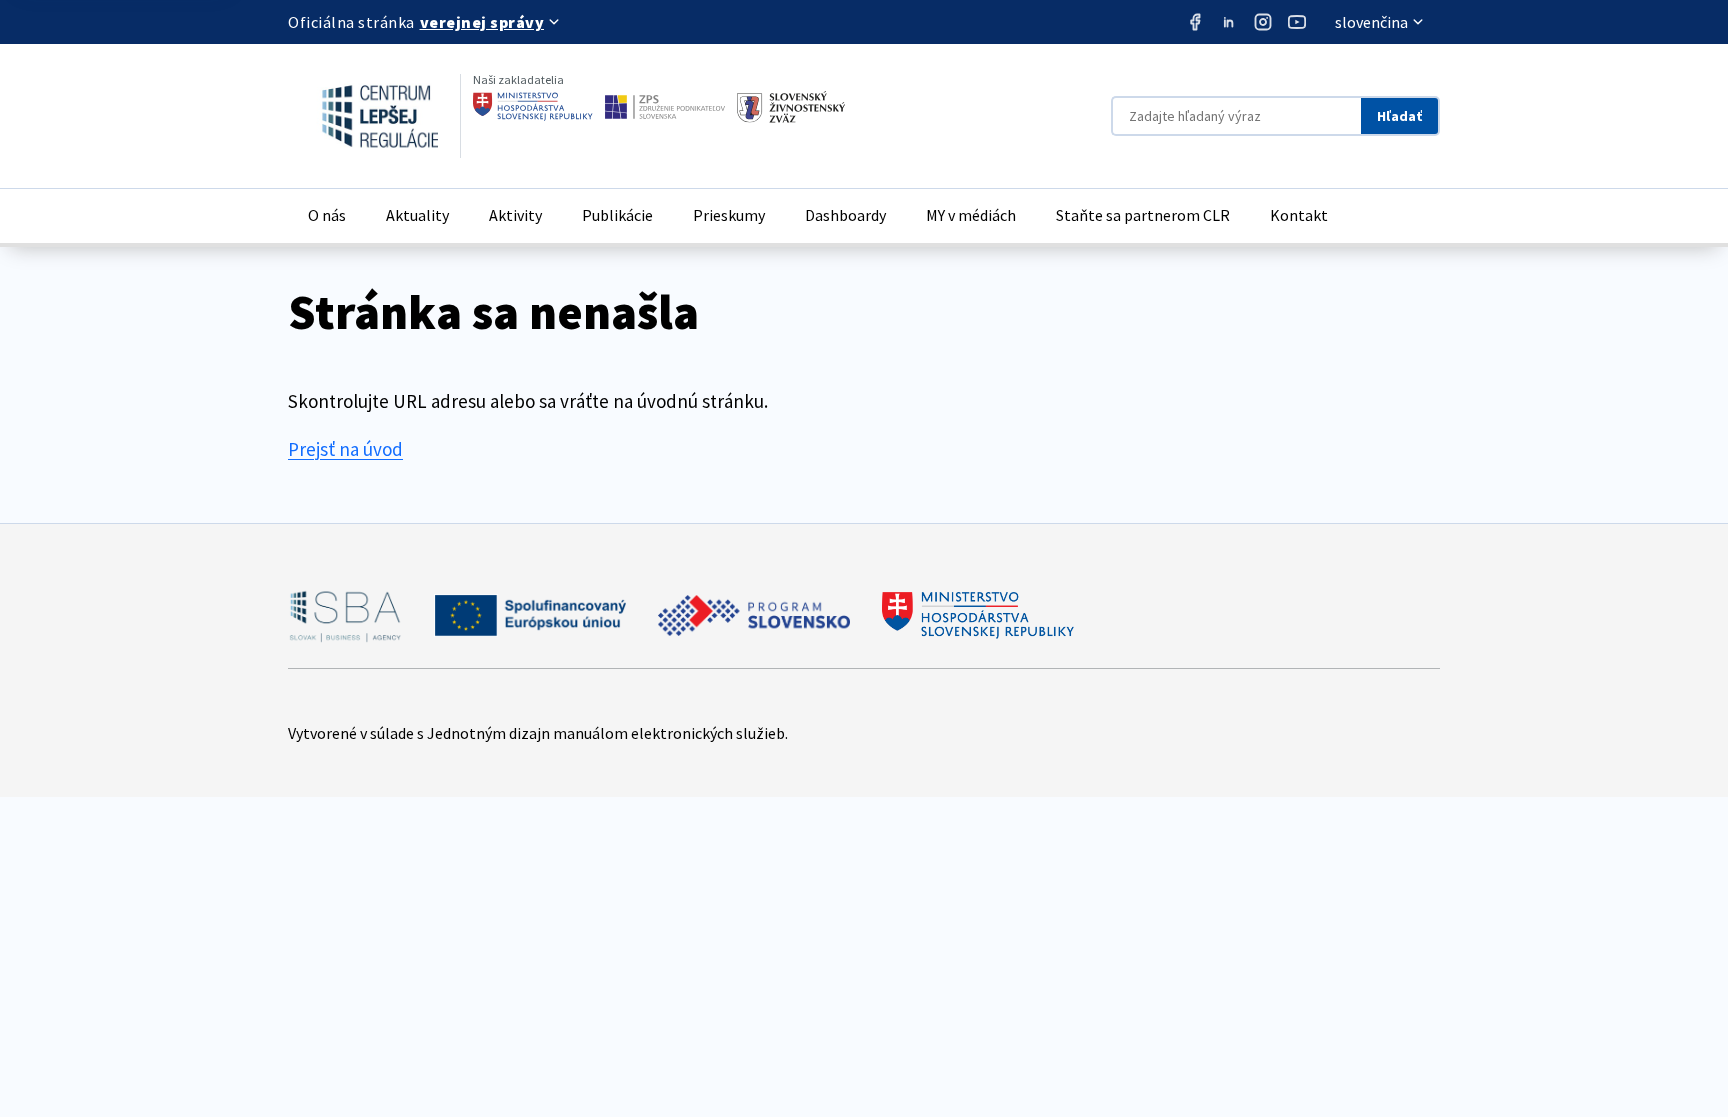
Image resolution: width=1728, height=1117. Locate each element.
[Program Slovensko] (754, 616)
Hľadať (1399, 116)
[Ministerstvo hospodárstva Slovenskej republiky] (533, 107)
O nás (327, 215)
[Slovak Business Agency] (345, 616)
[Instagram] (1263, 22)
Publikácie (617, 215)
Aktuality (417, 215)
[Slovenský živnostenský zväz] (791, 107)
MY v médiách (971, 215)
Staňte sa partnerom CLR (1143, 215)
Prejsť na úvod (345, 449)
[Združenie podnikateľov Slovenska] (665, 107)
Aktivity (515, 215)
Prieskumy (729, 215)
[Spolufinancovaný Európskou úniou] (530, 616)
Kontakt (1299, 215)
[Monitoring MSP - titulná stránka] (363, 116)
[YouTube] (1297, 22)
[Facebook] (1195, 22)
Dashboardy (845, 215)
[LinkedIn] (1229, 22)
